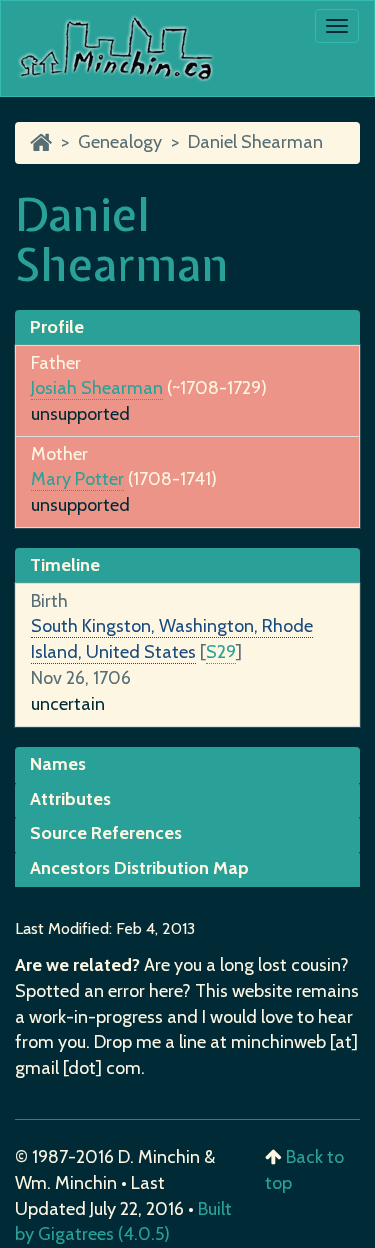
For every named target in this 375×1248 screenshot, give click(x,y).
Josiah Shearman (97, 388)
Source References (106, 833)
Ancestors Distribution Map (139, 868)
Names (58, 764)
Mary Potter (77, 479)
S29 (221, 652)
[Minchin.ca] (41, 142)
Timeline (65, 565)
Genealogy (120, 142)
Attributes (70, 799)
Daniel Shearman (255, 142)
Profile (57, 327)
